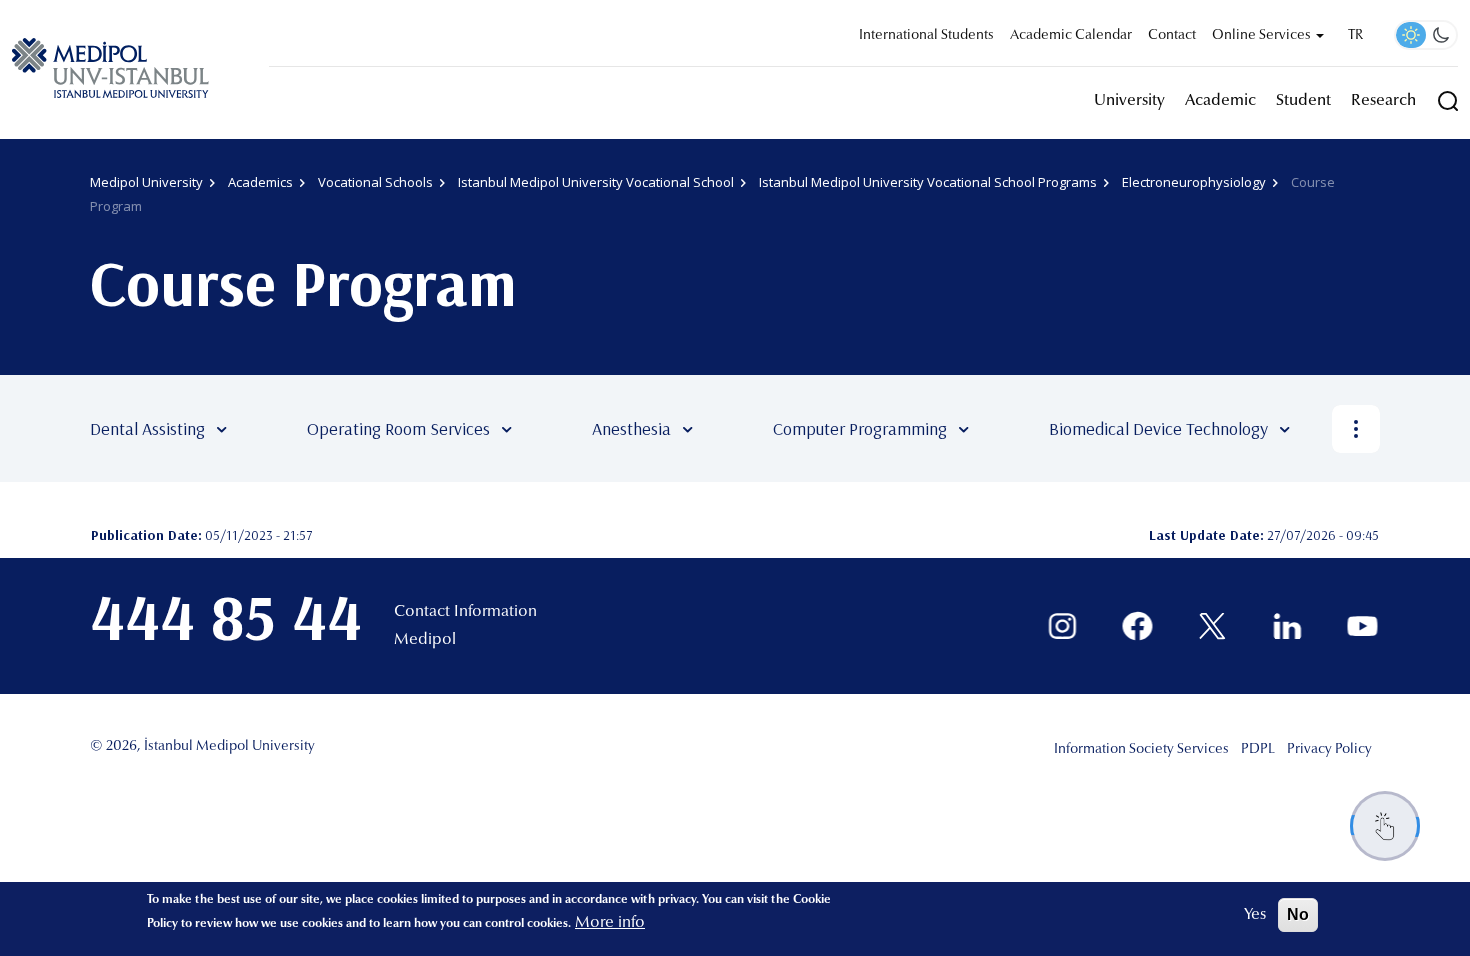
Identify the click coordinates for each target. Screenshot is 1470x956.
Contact (1172, 36)
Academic (1220, 101)
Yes (1255, 915)
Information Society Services (1141, 750)
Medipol (425, 640)
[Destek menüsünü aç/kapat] (1385, 826)
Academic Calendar (1071, 36)
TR (1355, 36)
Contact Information (465, 612)
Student (1303, 101)
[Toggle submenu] (251, 429)
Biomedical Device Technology (1158, 428)
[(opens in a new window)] (1062, 626)
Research (1383, 101)
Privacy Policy (1329, 750)
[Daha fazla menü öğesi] (1356, 429)
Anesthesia (631, 428)
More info (610, 923)
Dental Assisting (147, 428)
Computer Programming (860, 428)
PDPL (1258, 750)
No (1298, 914)
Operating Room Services (398, 428)
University (1129, 101)
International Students (926, 36)
